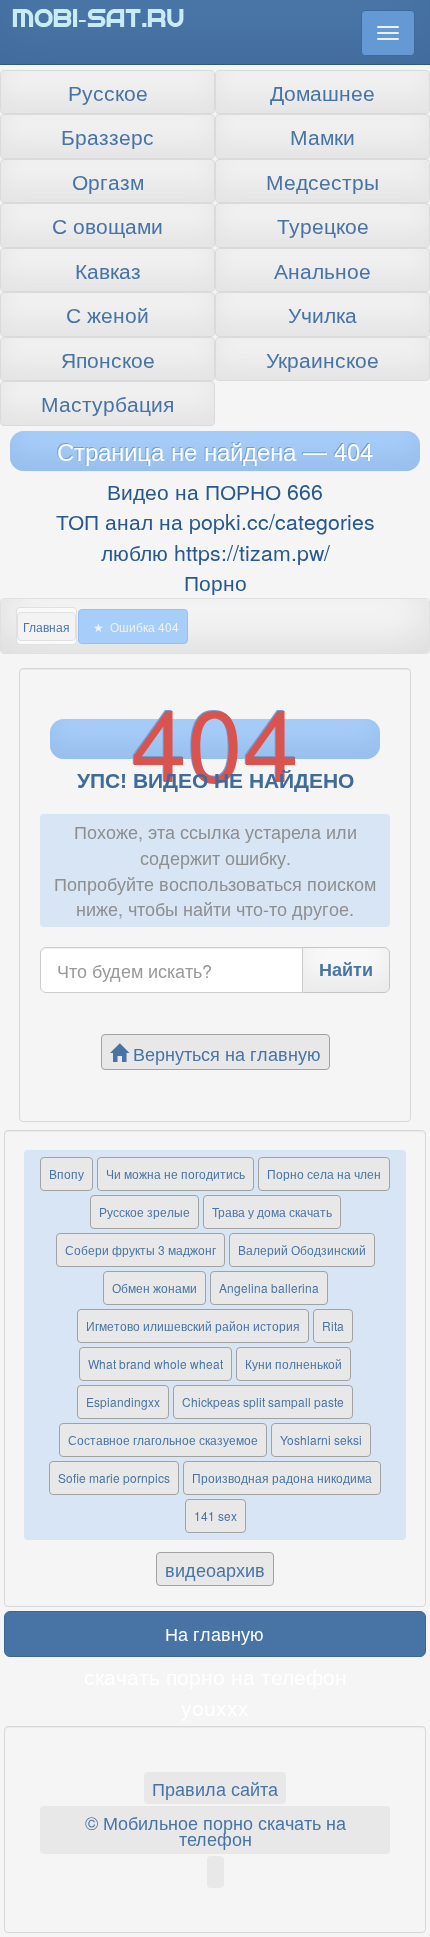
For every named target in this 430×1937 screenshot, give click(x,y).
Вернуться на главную (224, 1053)
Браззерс (107, 136)
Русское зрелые (144, 1211)
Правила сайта (215, 1788)
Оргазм (108, 181)
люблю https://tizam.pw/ (215, 552)
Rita (333, 1325)
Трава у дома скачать (272, 1211)
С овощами (107, 225)
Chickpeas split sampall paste (263, 1401)
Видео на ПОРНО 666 (215, 491)
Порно (215, 582)
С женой (107, 314)
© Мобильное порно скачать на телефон (215, 1830)
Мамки (322, 136)
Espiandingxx (123, 1401)
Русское (108, 92)
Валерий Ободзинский (302, 1249)
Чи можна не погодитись (175, 1173)
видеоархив (215, 1569)
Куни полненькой (293, 1363)
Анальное (322, 270)
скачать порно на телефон (215, 1676)
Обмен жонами (154, 1287)
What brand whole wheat (155, 1363)
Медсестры (322, 181)
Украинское (322, 359)
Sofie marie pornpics (114, 1477)
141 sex (215, 1515)
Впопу (66, 1173)
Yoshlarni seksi (321, 1439)
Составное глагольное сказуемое (163, 1439)
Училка (322, 314)
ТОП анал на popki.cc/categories (215, 521)
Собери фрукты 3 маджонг (140, 1249)
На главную (214, 1633)
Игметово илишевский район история (193, 1325)
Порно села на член (324, 1173)
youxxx (215, 1707)
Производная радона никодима (282, 1477)
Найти (346, 969)
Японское (108, 359)
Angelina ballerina (269, 1287)
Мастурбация (107, 403)
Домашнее (322, 92)
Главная (46, 626)
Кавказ (108, 270)
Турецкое (323, 225)
